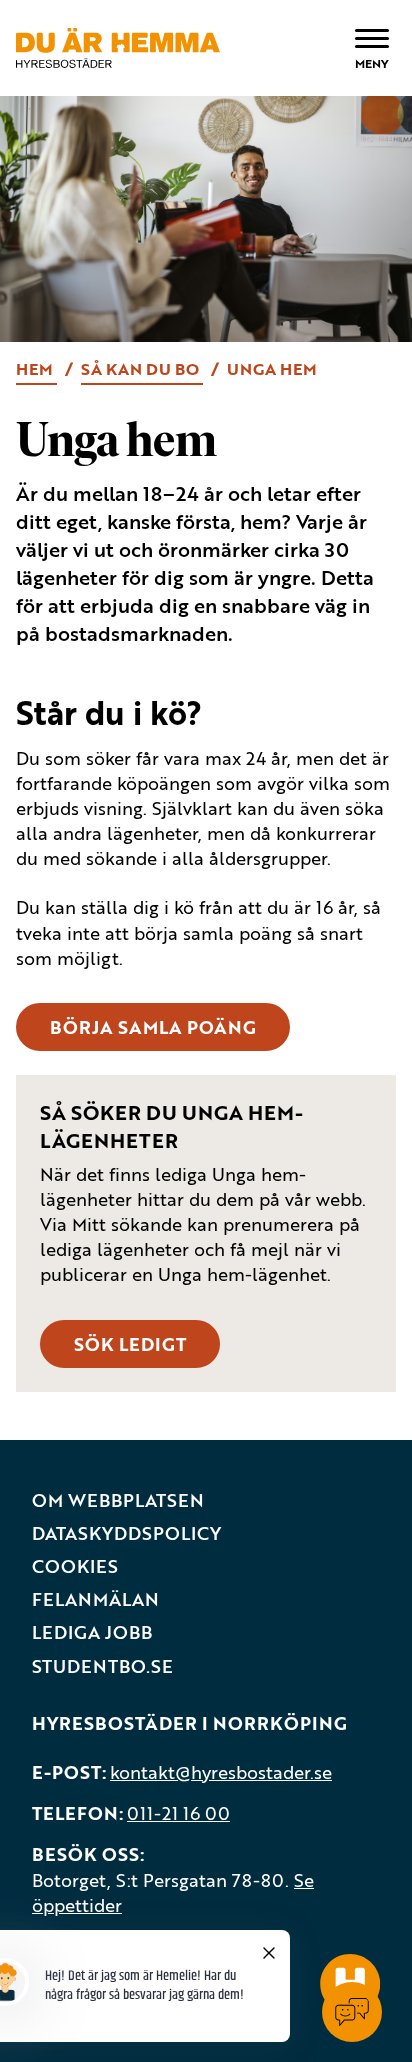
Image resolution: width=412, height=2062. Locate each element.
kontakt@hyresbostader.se (221, 1772)
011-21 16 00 (178, 1813)
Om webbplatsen (118, 1500)
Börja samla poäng (153, 1027)
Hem (36, 369)
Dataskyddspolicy (126, 1533)
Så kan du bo (142, 369)
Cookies (75, 1566)
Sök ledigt (130, 1344)
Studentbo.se (102, 1666)
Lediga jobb (92, 1632)
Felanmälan (95, 1599)
